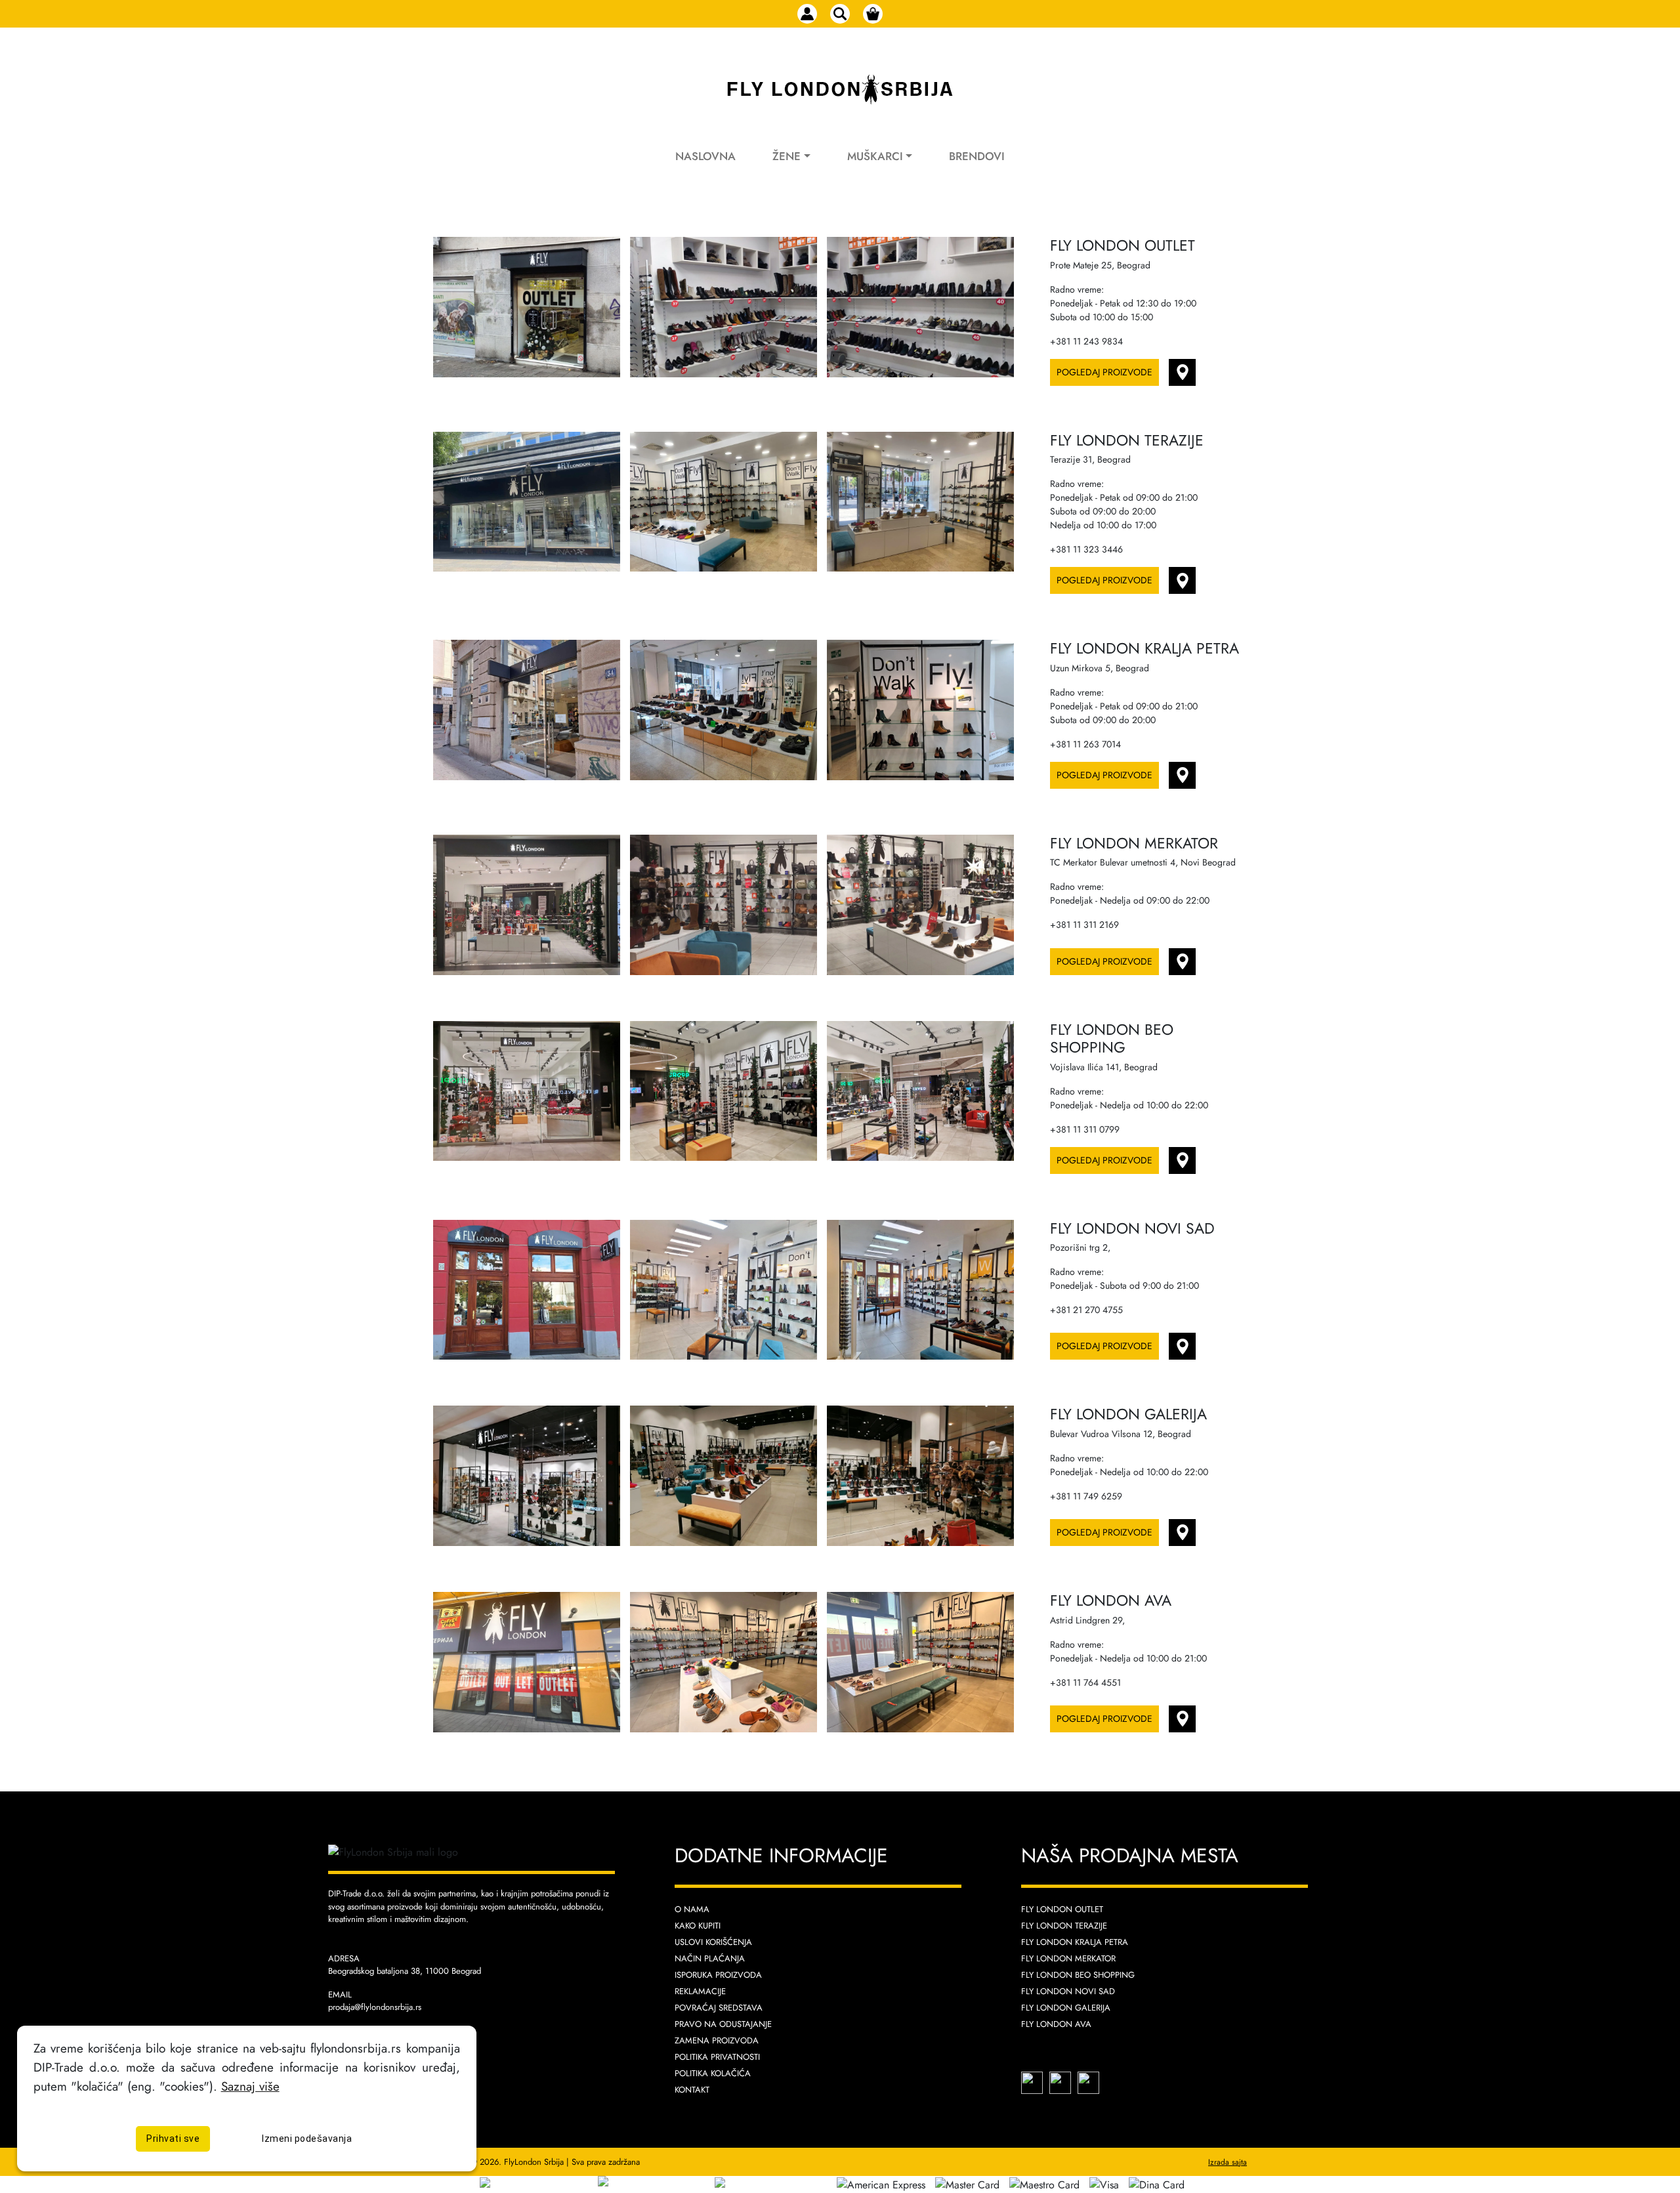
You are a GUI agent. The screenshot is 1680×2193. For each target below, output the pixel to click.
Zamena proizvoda (717, 2040)
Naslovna (705, 156)
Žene (787, 156)
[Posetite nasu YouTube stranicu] (1088, 2082)
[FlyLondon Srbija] (840, 90)
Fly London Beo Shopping (1078, 1975)
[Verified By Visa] (648, 2183)
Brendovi (977, 156)
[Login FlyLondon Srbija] (807, 14)
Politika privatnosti (717, 2057)
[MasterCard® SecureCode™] (539, 2183)
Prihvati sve (173, 2139)
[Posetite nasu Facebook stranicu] (1034, 2082)
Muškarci (875, 156)
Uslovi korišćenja (713, 1942)
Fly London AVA (1056, 2024)
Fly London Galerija (1066, 2008)
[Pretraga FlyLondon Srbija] (840, 14)
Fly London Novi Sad (1068, 1991)
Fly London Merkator (1068, 1958)
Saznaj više (250, 2086)
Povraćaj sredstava (719, 2008)
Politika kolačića (713, 2073)
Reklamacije (700, 1991)
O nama (692, 1909)
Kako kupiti (698, 1926)
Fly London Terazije (1064, 1926)
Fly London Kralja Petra (1075, 1942)
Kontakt (692, 2090)
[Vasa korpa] (873, 14)
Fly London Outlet (1062, 1909)
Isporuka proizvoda (718, 1975)
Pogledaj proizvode (1104, 372)
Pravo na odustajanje (723, 2024)
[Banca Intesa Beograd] (768, 2183)
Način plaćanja (710, 1958)
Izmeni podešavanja (307, 2139)
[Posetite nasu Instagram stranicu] (1062, 2082)
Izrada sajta (1228, 2162)
